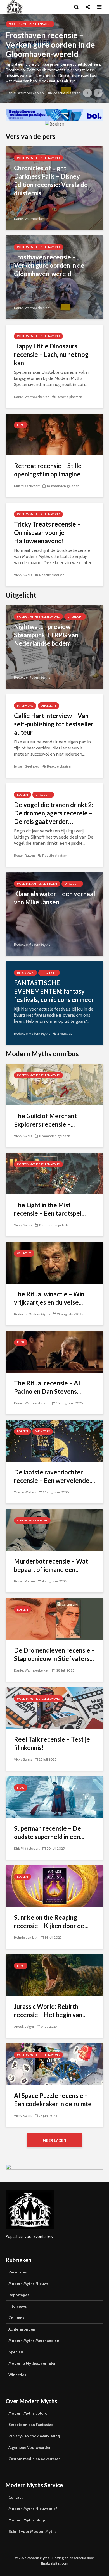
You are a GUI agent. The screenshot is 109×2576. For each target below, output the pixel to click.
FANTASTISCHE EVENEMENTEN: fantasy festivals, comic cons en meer (54, 991)
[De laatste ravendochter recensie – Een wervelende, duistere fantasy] (54, 1440)
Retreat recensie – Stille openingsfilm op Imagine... (49, 470)
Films (21, 425)
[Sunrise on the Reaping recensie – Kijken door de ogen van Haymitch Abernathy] (54, 1886)
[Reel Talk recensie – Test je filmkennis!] (54, 1708)
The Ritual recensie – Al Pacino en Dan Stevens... (48, 1387)
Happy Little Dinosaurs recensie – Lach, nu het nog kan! (51, 354)
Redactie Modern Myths (32, 677)
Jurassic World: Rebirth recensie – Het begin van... (50, 2011)
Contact (16, 2497)
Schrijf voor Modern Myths (32, 2531)
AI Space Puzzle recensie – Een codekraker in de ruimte (53, 2100)
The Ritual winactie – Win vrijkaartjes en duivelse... (49, 1298)
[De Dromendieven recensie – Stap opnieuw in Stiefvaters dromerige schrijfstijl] (54, 1618)
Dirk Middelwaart (27, 486)
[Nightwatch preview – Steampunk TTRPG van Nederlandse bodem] (54, 646)
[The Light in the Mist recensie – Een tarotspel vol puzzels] (54, 1173)
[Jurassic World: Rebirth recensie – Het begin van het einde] (54, 1975)
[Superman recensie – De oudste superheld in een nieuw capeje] (54, 1797)
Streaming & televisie (32, 1521)
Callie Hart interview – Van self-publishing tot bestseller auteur (54, 724)
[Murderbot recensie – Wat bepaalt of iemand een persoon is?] (54, 1529)
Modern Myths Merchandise (34, 2341)
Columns (16, 2318)
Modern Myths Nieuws (29, 2284)
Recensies (18, 2272)
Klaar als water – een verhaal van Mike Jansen (54, 898)
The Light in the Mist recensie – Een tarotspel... (50, 1209)
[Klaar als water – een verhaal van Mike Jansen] (54, 914)
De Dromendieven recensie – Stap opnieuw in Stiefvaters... (54, 1654)
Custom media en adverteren (35, 2459)
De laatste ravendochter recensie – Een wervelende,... (54, 1476)
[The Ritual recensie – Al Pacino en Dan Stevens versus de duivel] (54, 1351)
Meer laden (54, 2140)
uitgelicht (75, 617)
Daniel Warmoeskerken (44, 93)
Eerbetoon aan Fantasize (31, 2425)
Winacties (24, 1253)
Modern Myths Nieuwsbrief (33, 2509)
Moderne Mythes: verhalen (37, 884)
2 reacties (65, 1033)
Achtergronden (22, 2329)
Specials (16, 2352)
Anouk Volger (24, 2026)
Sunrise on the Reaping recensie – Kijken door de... (51, 1922)
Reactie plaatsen (69, 397)
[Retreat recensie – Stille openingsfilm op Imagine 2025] (54, 434)
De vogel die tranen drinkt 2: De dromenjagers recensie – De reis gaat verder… (54, 813)
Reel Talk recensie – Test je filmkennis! (52, 1743)
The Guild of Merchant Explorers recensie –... (45, 1120)
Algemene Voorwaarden (30, 2447)
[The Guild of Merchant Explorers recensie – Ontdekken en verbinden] (54, 1084)
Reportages (25, 973)
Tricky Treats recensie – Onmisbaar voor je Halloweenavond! (47, 533)
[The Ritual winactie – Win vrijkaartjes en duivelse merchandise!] (54, 1262)
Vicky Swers (23, 575)
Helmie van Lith (26, 1937)
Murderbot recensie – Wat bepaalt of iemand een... (51, 1565)
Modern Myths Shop (27, 2520)
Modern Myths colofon (29, 2413)
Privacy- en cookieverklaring (34, 2436)
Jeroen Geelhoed (27, 766)
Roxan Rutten (24, 855)
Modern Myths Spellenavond (50, 24)
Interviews (25, 706)
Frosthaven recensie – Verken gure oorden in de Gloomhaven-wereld (49, 265)
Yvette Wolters (25, 1492)
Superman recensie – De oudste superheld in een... (49, 1833)
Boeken (22, 795)
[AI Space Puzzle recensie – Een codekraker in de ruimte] (54, 2064)
